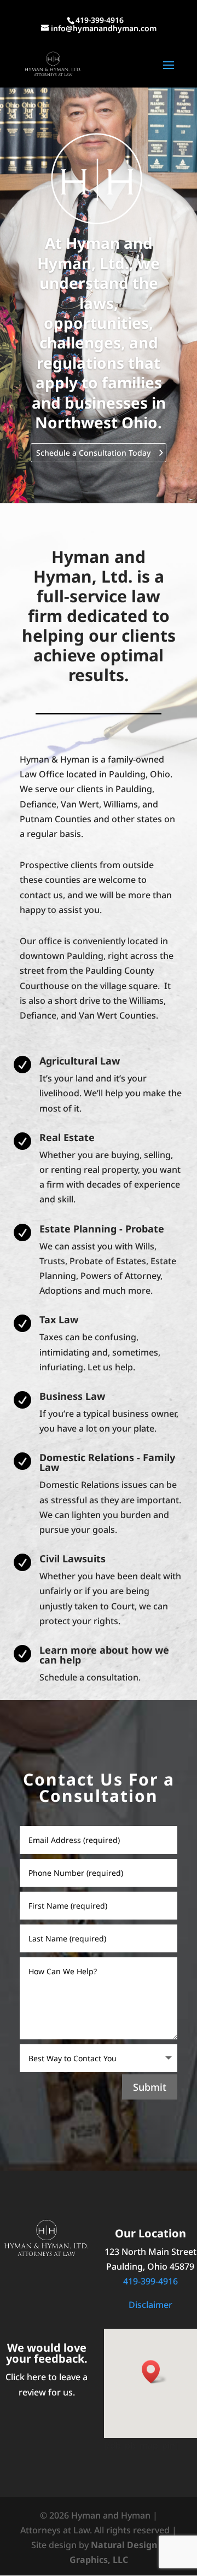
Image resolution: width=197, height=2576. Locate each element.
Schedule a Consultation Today (93, 453)
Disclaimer (150, 2305)
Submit (150, 2087)
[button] (154, 2372)
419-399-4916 (150, 2281)
